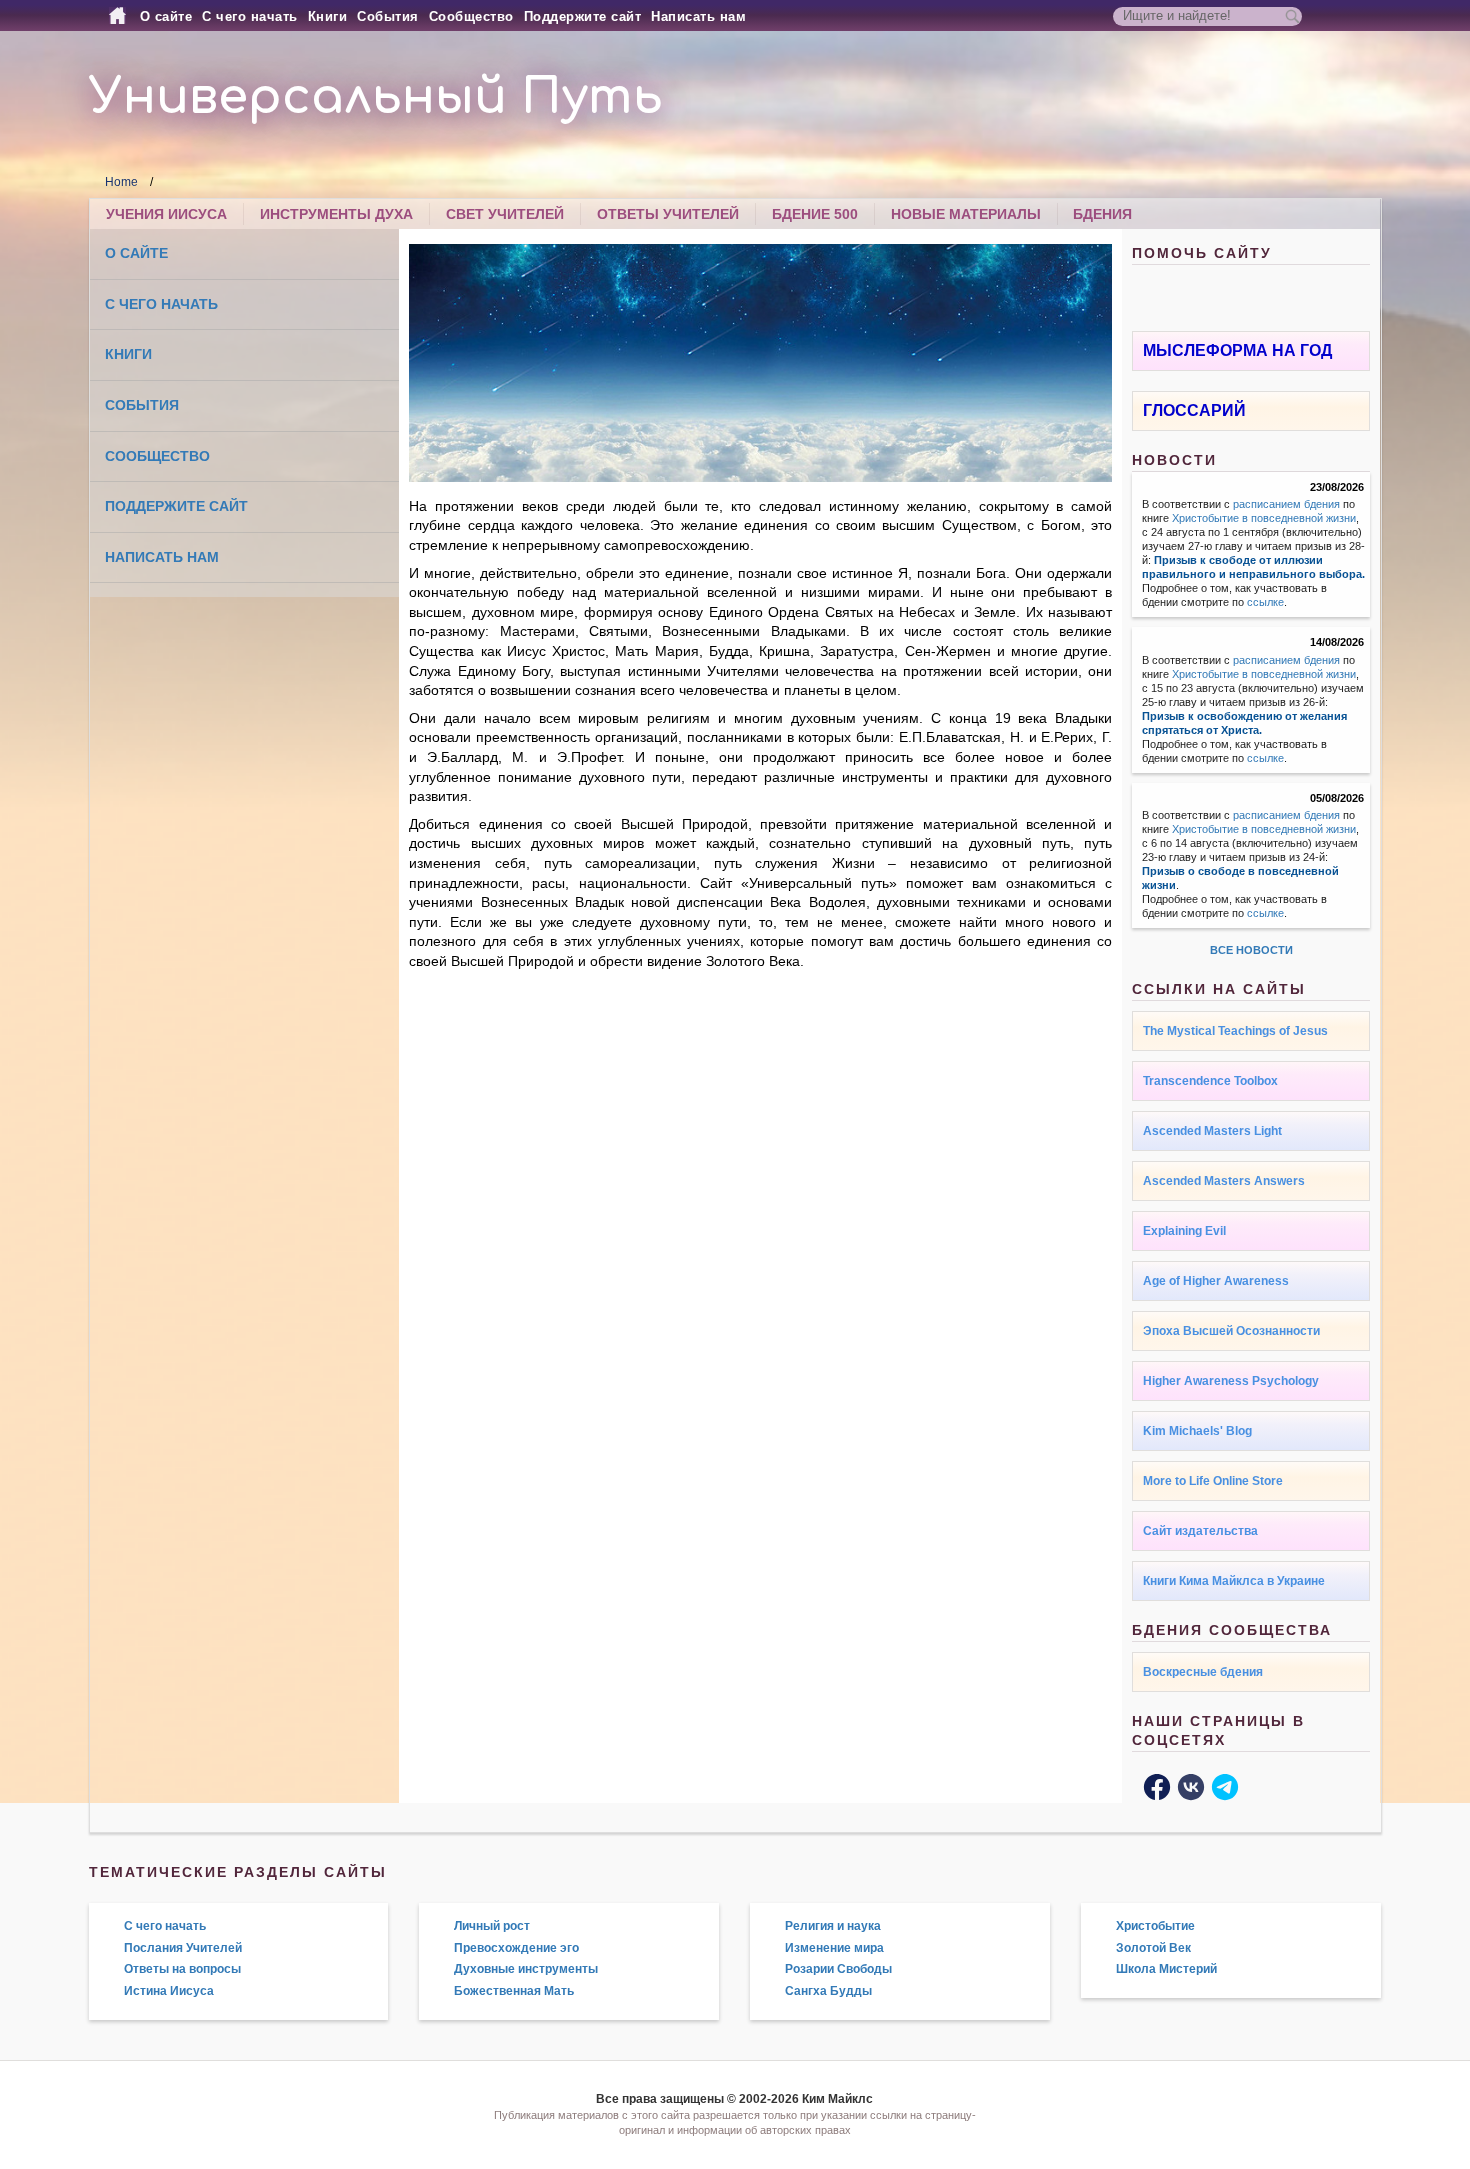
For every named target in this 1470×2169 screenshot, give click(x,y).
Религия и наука (833, 1926)
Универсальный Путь (376, 97)
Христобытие (1155, 1926)
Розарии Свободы (838, 1969)
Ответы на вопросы (182, 1969)
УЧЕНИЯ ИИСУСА (166, 214)
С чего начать (250, 16)
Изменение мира (834, 1948)
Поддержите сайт (583, 16)
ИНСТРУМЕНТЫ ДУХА (336, 214)
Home (121, 182)
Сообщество (471, 16)
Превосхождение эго (516, 1948)
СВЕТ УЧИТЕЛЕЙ (505, 214)
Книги (328, 16)
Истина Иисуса (169, 1991)
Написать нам (698, 16)
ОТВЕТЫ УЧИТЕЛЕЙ (668, 214)
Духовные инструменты (526, 1969)
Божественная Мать (514, 1991)
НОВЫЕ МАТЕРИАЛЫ (966, 214)
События (388, 16)
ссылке (1265, 602)
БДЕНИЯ (1102, 214)
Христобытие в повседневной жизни (1264, 518)
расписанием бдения (1286, 504)
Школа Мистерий (1166, 1969)
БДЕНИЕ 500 (815, 214)
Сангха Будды (828, 1991)
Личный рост (492, 1926)
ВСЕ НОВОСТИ (1251, 950)
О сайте (166, 16)
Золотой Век (1153, 1948)
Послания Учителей (183, 1948)
